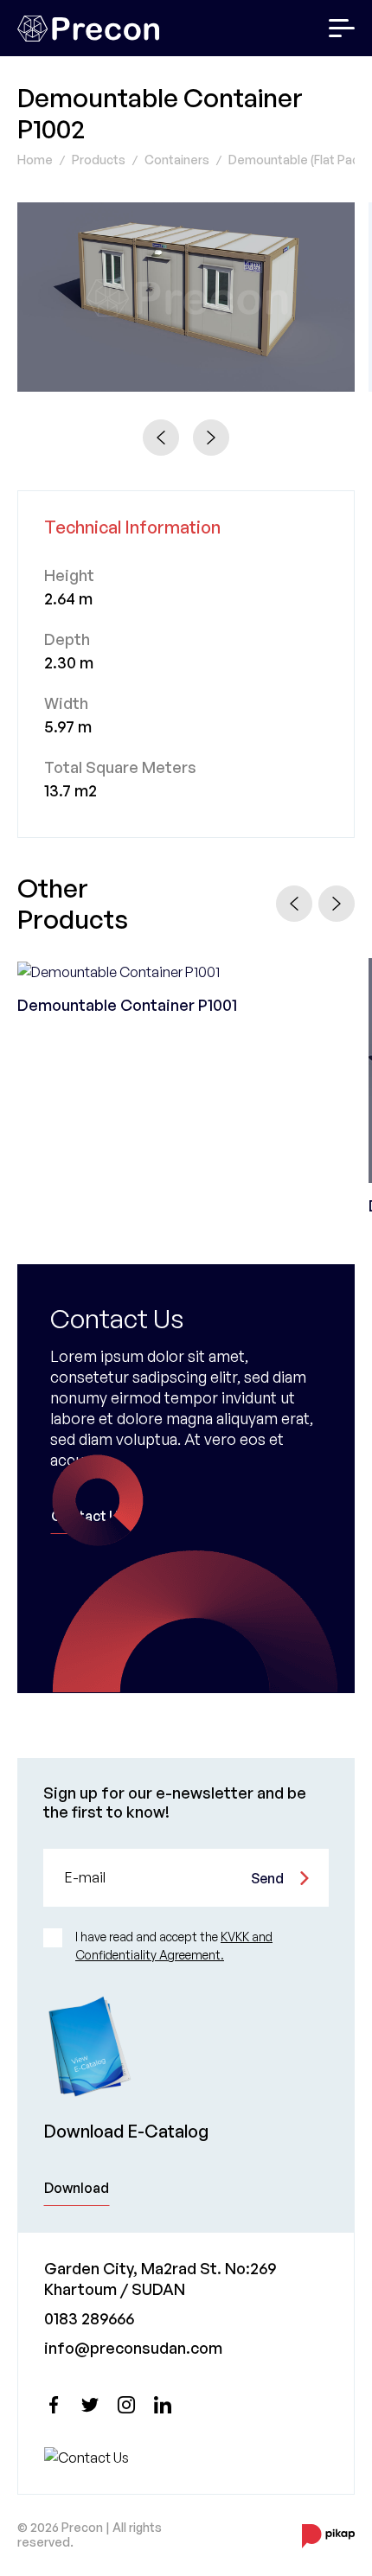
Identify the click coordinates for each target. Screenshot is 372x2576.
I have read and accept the (174, 1946)
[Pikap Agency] (328, 2535)
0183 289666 (89, 2318)
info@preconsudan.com (133, 2348)
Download (77, 2188)
